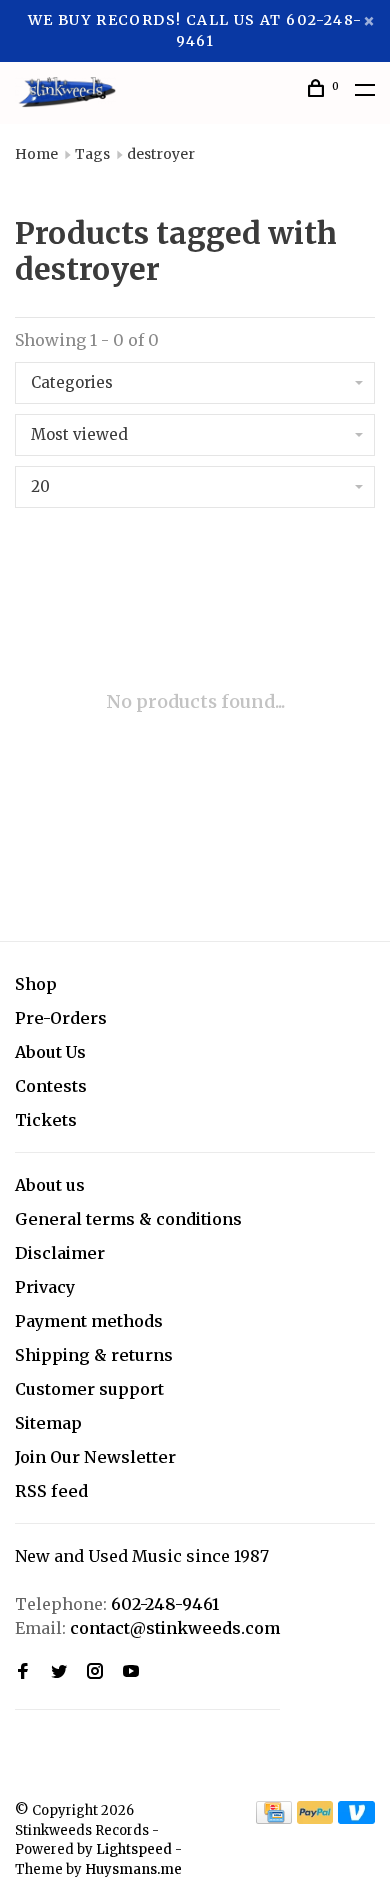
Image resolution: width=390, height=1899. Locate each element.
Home (36, 154)
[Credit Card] (274, 1818)
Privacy (45, 1287)
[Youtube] (131, 1672)
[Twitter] (59, 1672)
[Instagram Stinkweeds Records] (95, 1672)
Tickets (46, 1120)
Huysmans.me (133, 1869)
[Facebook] (23, 1672)
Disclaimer (60, 1253)
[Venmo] (356, 1818)
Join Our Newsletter (95, 1457)
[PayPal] (315, 1818)
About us (50, 1185)
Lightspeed (134, 1849)
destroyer (161, 154)
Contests (51, 1086)
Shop (36, 984)
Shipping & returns (94, 1355)
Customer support (89, 1389)
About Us (50, 1052)
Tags (92, 154)
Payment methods (89, 1321)
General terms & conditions (128, 1219)
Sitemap (48, 1423)
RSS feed (51, 1491)
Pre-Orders (61, 1018)
